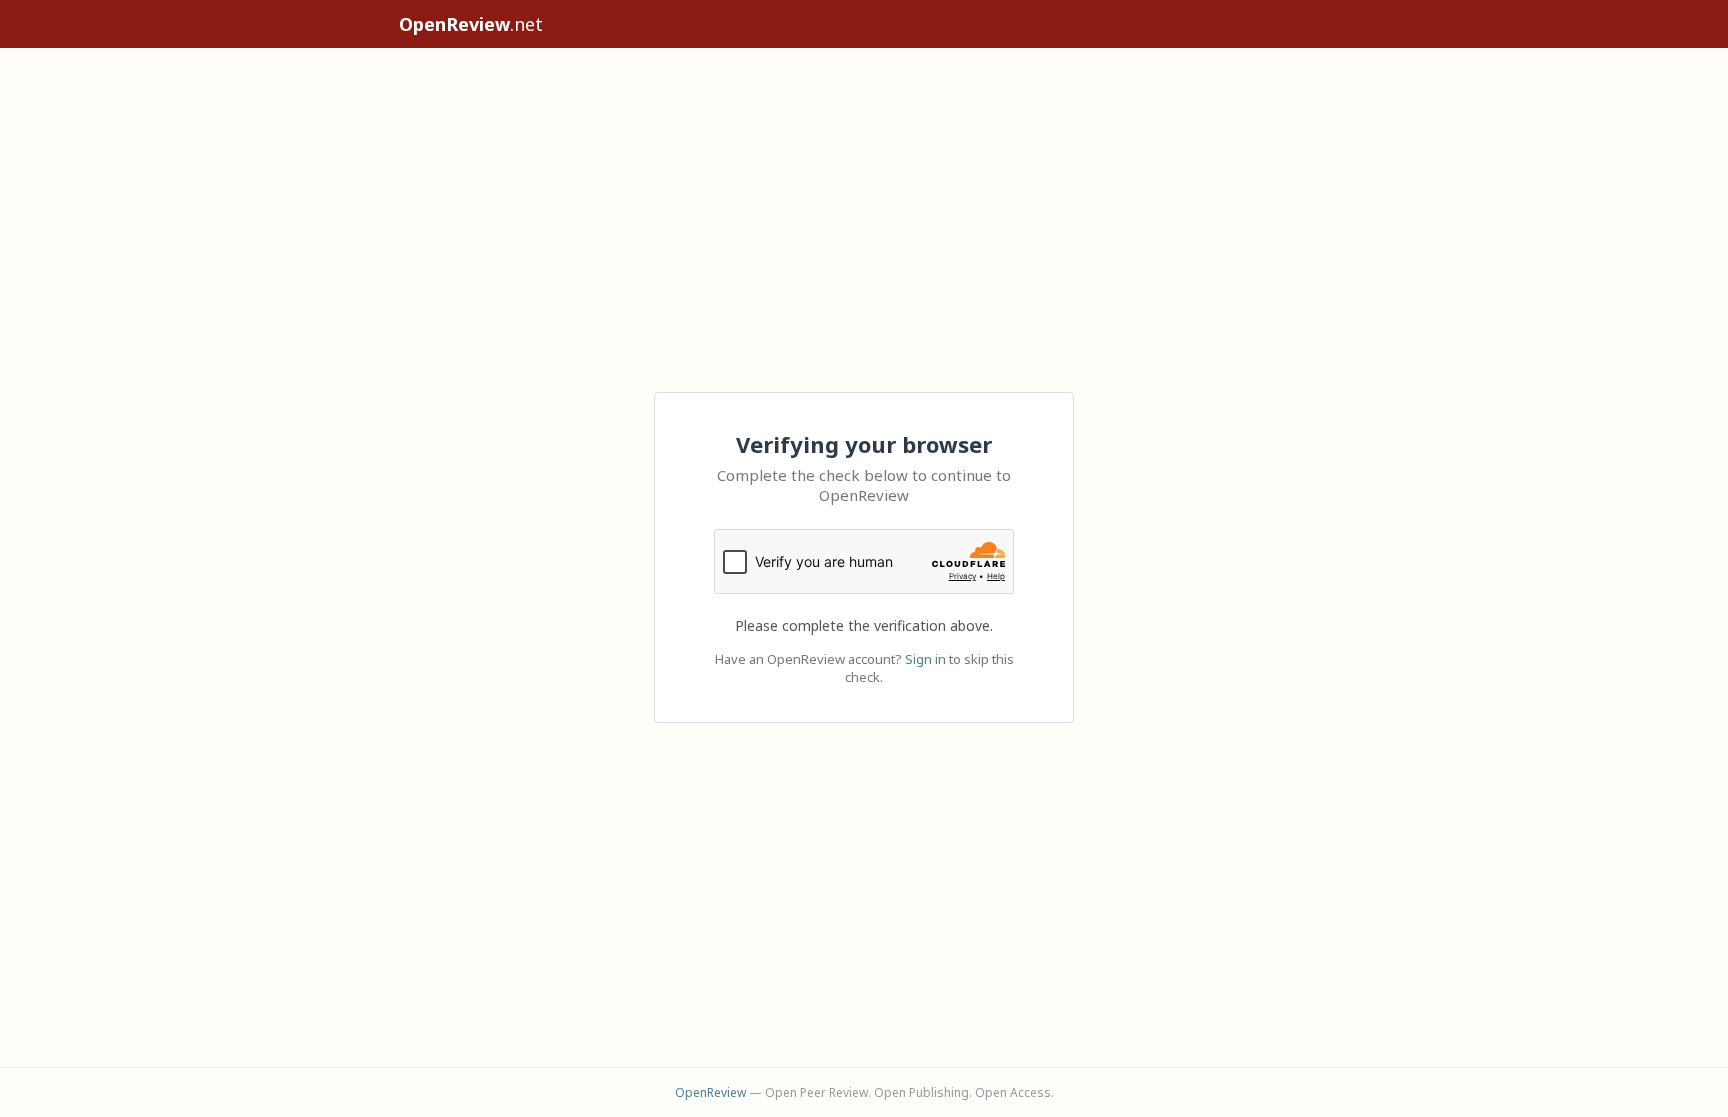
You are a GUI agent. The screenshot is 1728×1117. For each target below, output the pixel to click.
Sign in (925, 659)
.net (471, 24)
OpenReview (710, 1092)
